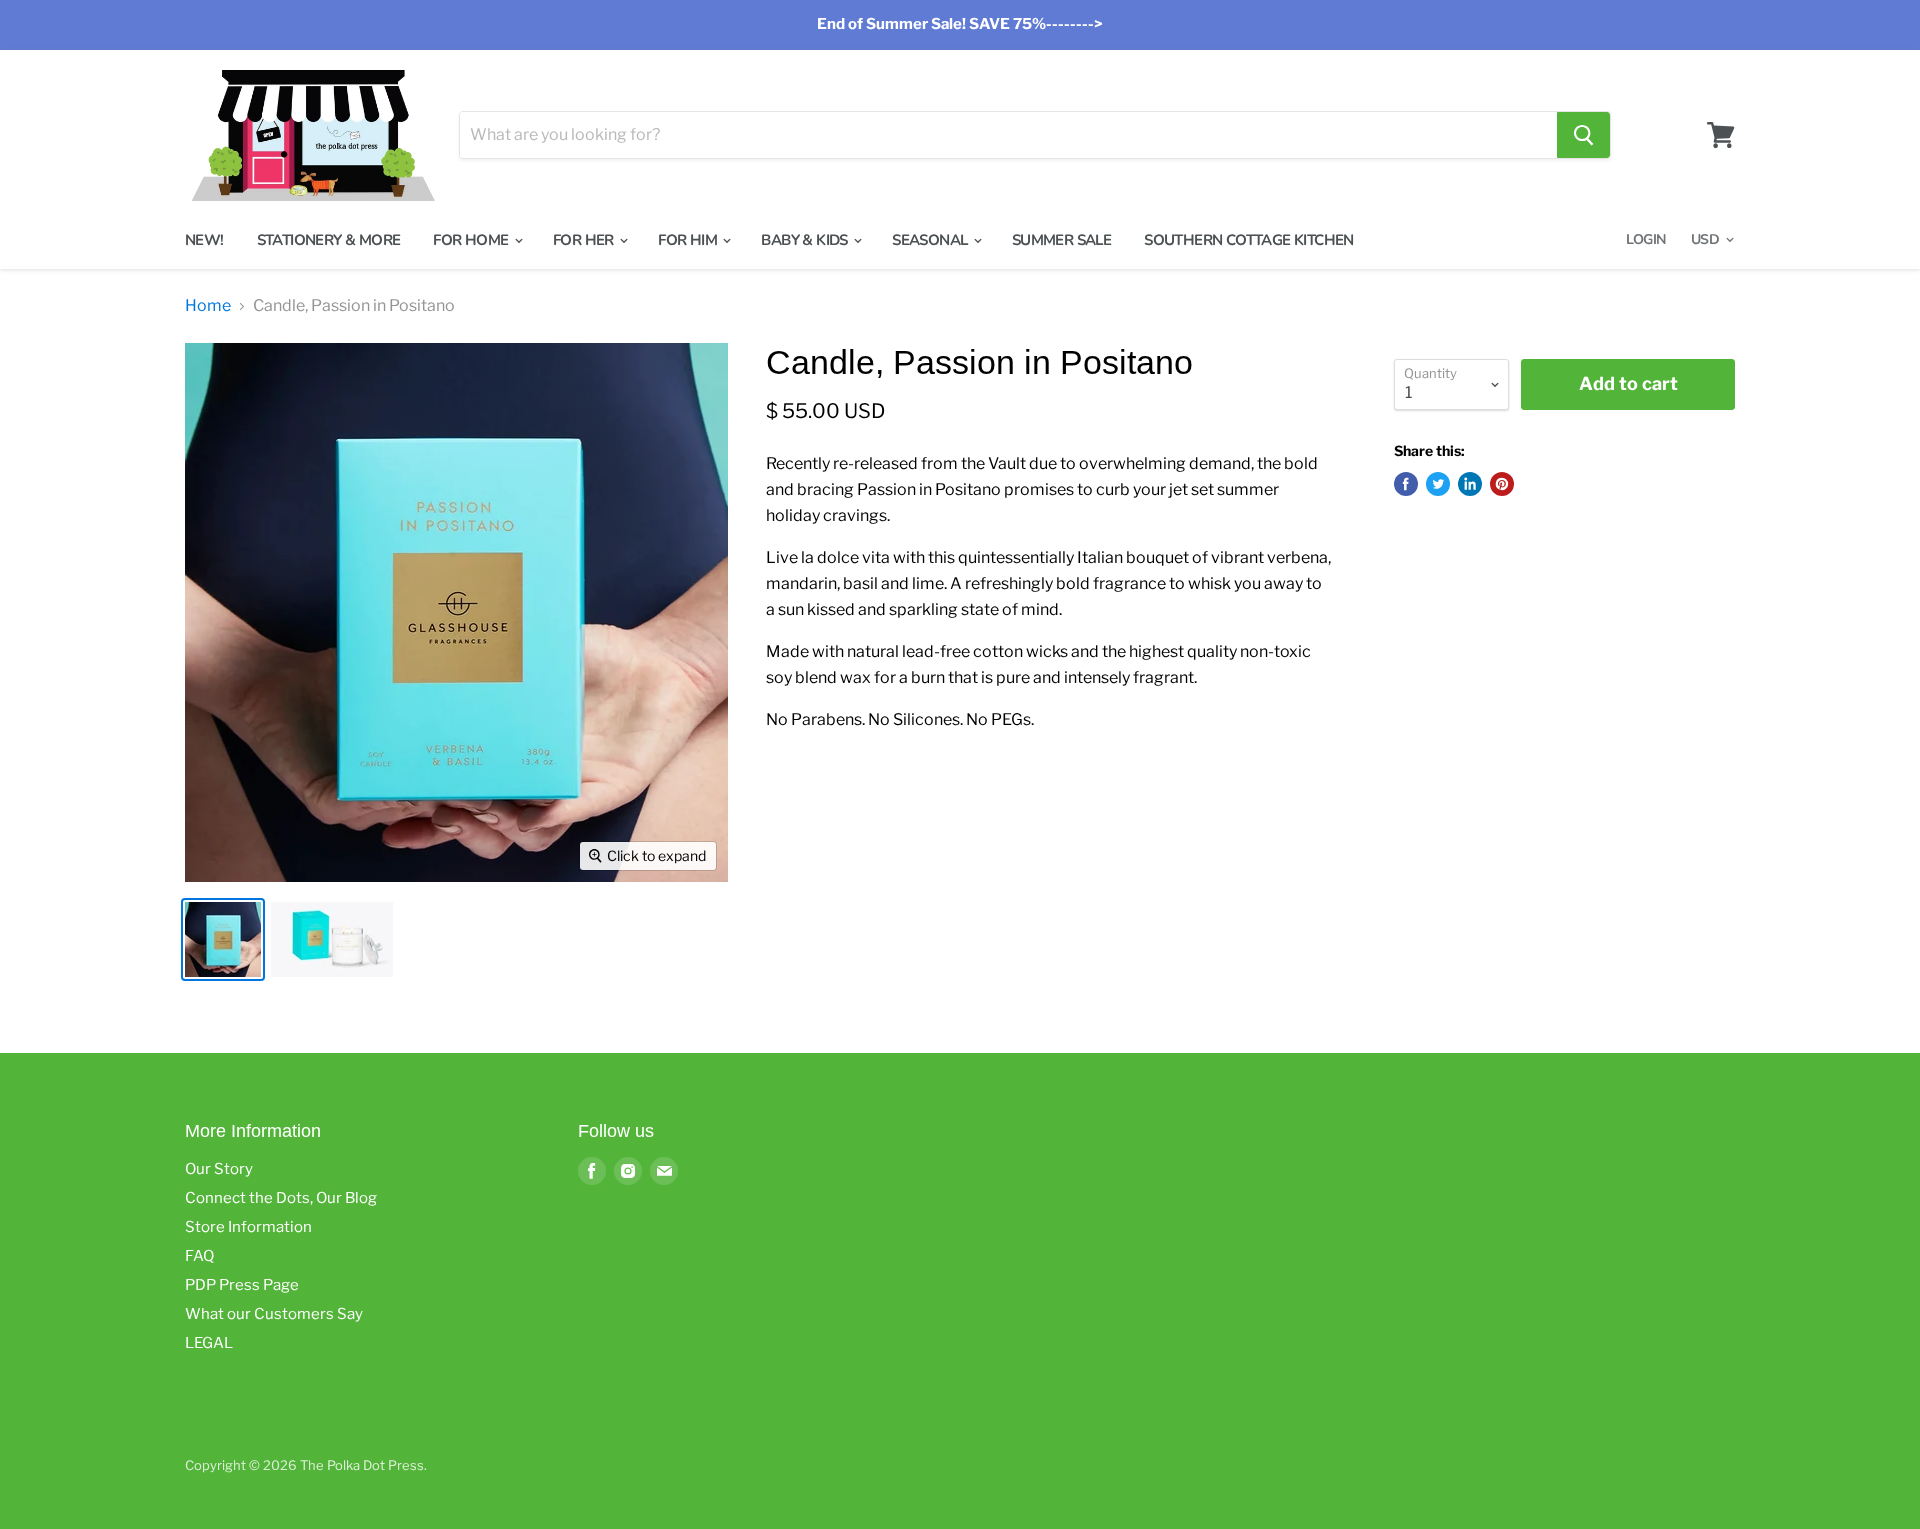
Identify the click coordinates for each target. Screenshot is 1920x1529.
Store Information (248, 1227)
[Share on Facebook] (1406, 484)
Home (208, 306)
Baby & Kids (806, 240)
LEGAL (209, 1343)
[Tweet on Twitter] (1438, 484)
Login (1645, 239)
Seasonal (931, 240)
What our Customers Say (274, 1314)
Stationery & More (329, 240)
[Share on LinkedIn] (1470, 484)
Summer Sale (1061, 240)
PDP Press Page (242, 1285)
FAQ (199, 1256)
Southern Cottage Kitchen (1249, 240)
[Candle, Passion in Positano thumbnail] (223, 939)
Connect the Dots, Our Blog (281, 1198)
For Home (472, 240)
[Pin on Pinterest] (1502, 484)
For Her (585, 240)
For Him (689, 240)
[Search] (1583, 135)
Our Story (219, 1169)
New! (204, 240)
